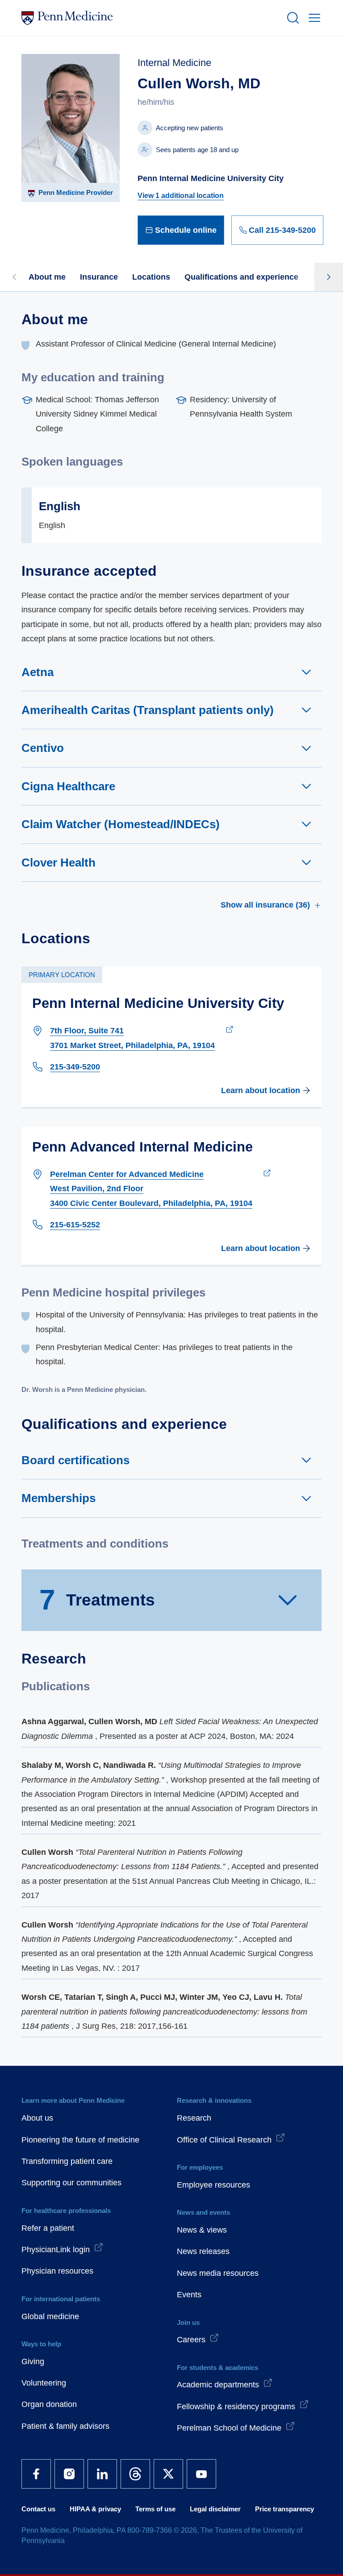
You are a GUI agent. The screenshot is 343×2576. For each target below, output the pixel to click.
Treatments (97, 1600)
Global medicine (50, 2316)
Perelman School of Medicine (229, 2428)
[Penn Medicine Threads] (135, 2474)
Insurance (99, 277)
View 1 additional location (181, 196)
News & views (202, 2230)
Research (194, 2118)
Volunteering (44, 2383)
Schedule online (186, 230)
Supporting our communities (71, 2183)
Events (189, 2295)
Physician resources (57, 2271)
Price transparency (284, 2509)
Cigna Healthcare (68, 786)
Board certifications (75, 1460)
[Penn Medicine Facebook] (36, 2474)
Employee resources (213, 2185)
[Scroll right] (329, 277)
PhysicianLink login (56, 2250)
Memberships (59, 1498)
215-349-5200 (75, 1067)
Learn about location (261, 1090)
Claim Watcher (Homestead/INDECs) (121, 824)
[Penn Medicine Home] (150, 18)
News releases (203, 2251)
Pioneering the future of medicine (80, 2140)
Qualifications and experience (241, 277)
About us (37, 2118)
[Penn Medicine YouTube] (201, 2474)
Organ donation (49, 2404)
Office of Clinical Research (224, 2140)
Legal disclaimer (215, 2509)
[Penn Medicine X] (168, 2474)
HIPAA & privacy (95, 2509)
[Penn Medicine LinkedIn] (102, 2474)
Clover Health (59, 863)
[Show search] (291, 18)
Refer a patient (48, 2228)
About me (47, 277)
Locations (151, 277)
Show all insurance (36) (265, 905)
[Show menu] (313, 18)
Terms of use (155, 2509)
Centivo (43, 748)
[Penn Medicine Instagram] (69, 2474)
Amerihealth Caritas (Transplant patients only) (148, 710)
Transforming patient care (67, 2161)
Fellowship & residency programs (236, 2407)
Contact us (38, 2509)
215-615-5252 (75, 1225)
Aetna (38, 672)
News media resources (218, 2273)
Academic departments (218, 2385)
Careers (191, 2340)
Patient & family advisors (65, 2426)
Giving (33, 2361)
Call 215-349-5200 (282, 230)
